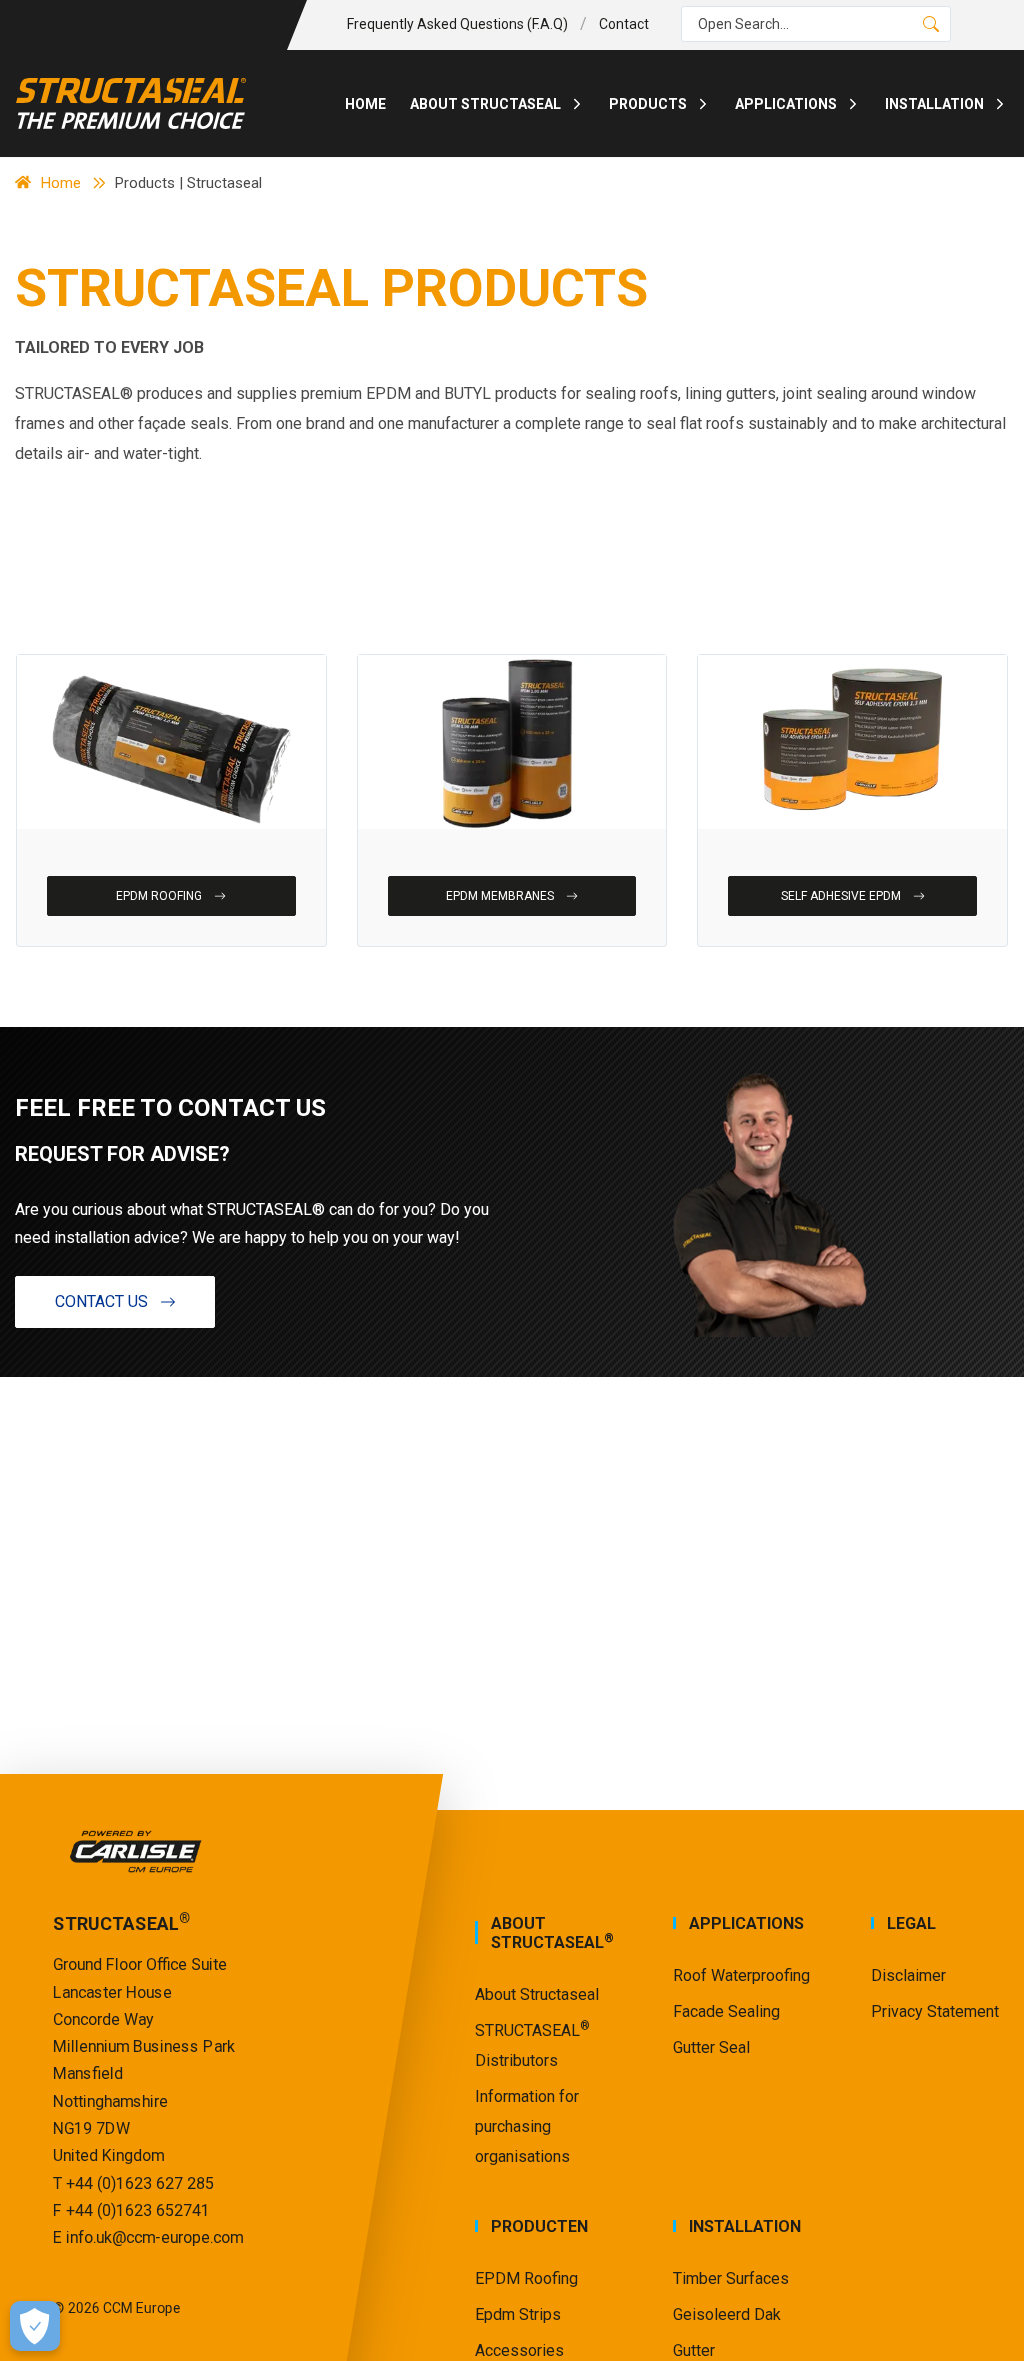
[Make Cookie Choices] (35, 2326)
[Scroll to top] (984, 2321)
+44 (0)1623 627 (126, 2182)
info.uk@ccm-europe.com (154, 2237)
